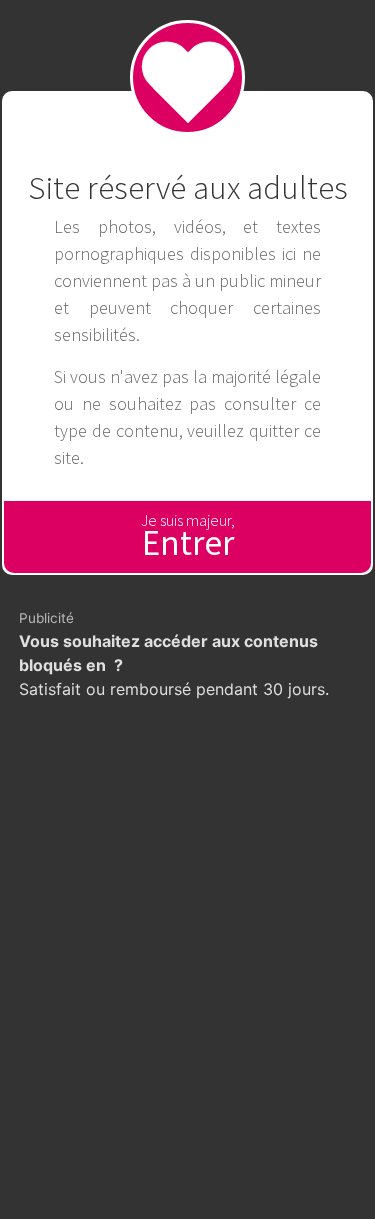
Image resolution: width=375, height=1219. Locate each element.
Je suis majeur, (188, 537)
